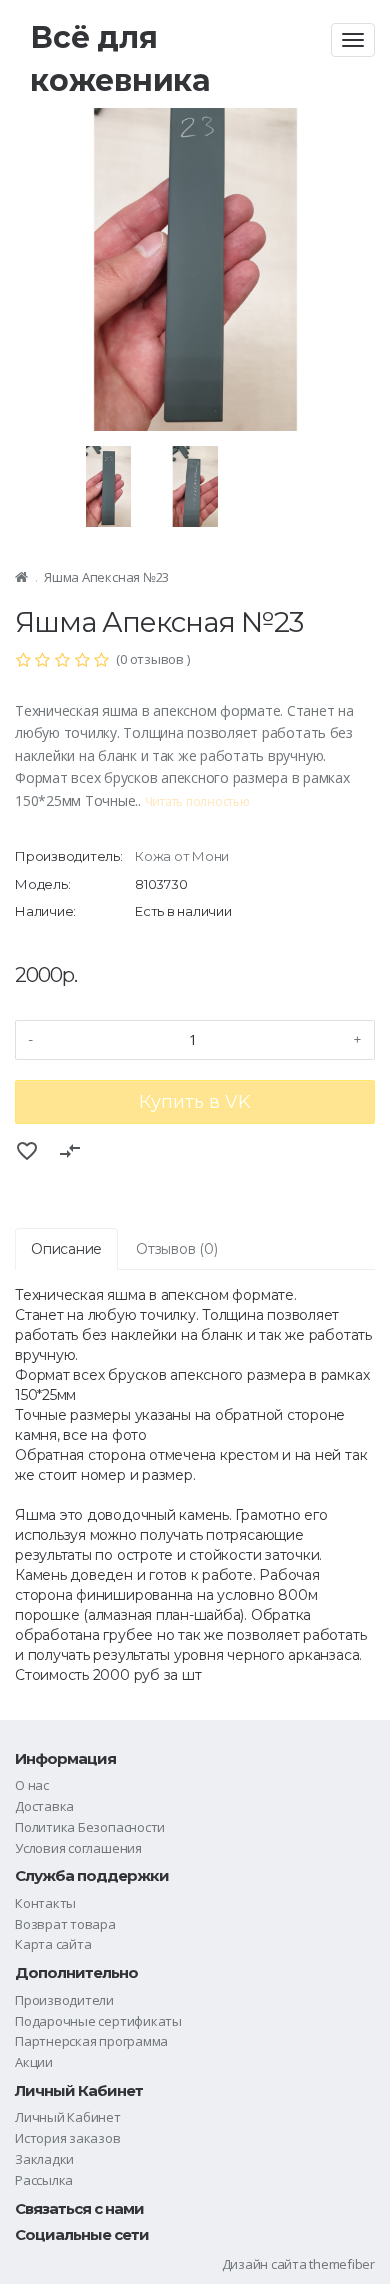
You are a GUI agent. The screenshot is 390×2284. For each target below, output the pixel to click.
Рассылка (44, 2180)
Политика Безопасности (90, 1827)
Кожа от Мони (182, 856)
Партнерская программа (91, 2041)
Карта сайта (53, 1944)
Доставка (44, 1806)
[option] (195, 250)
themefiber (342, 2264)
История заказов (68, 2138)
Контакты (45, 1903)
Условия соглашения (78, 1848)
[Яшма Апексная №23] (195, 250)
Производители (64, 2000)
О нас (32, 1785)
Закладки (44, 2159)
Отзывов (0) (176, 1249)
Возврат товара (65, 1924)
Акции (34, 2062)
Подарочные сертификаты (98, 2021)
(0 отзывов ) (152, 659)
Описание (66, 1249)
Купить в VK (195, 1102)
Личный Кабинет (68, 2117)
